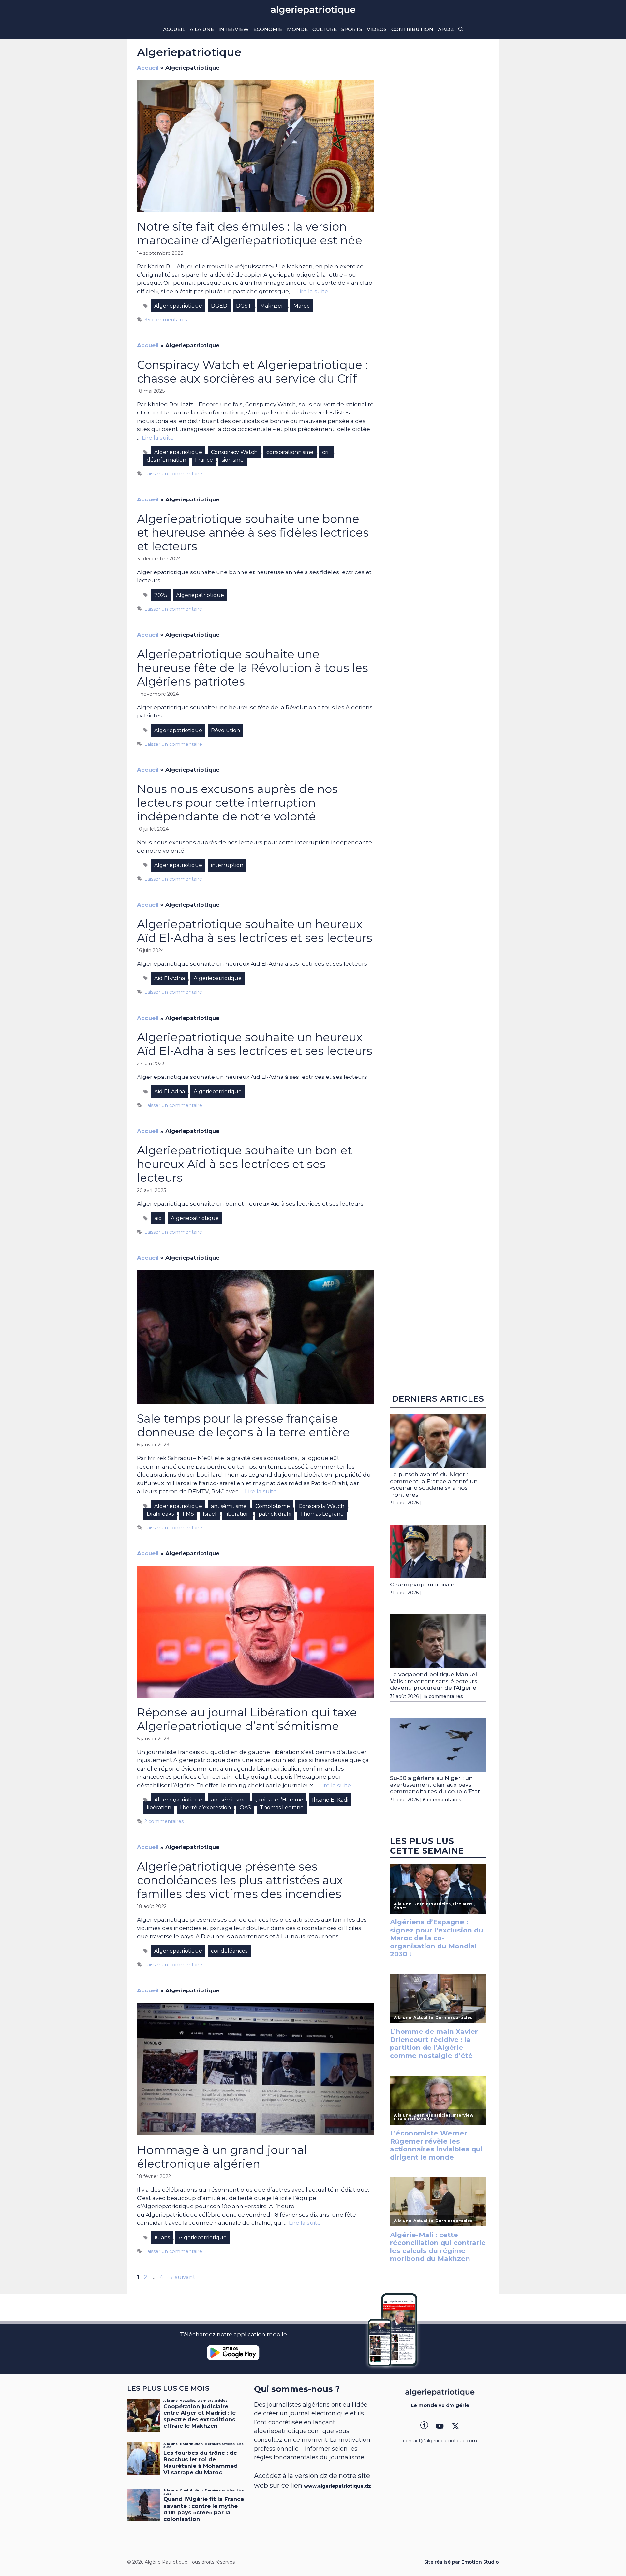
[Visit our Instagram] (440, 2426)
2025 (161, 595)
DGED (219, 306)
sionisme (233, 460)
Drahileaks (160, 1514)
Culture (325, 29)
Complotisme (273, 1506)
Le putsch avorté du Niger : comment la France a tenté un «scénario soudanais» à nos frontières (434, 1484)
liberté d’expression (205, 1808)
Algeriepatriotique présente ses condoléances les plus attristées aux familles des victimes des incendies (240, 1880)
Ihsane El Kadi (330, 1800)
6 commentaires (442, 1800)
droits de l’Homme (279, 1800)
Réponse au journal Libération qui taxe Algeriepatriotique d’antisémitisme (247, 1719)
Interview (234, 29)
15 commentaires (443, 1696)
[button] (461, 29)
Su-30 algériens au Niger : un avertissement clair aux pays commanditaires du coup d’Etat (435, 1785)
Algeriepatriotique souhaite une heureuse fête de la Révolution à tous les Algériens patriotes (253, 668)
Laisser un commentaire (173, 474)
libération (238, 1514)
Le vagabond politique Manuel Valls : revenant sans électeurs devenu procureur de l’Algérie (434, 1681)
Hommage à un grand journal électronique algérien (222, 2157)
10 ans (162, 2238)
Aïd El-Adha (170, 978)
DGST (244, 306)
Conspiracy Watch (234, 452)
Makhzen (272, 306)
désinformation (166, 460)
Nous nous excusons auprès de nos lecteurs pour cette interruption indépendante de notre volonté (237, 803)
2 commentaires (164, 1821)
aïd (158, 1218)
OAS (245, 1808)
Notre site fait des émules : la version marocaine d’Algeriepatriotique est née (250, 233)
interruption (227, 865)
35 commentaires (166, 320)
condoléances (229, 1951)
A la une (202, 29)
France (204, 460)
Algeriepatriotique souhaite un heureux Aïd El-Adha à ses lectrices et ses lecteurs (255, 931)
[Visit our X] (455, 2426)
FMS (188, 1514)
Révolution (225, 730)
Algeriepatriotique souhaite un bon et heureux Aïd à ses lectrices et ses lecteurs (245, 1164)
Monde (297, 29)
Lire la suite (312, 291)
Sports (352, 29)
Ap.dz (446, 29)
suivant (182, 2277)
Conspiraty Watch (321, 1506)
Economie (268, 29)
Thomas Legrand (322, 1514)
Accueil (174, 29)
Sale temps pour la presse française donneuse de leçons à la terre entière (243, 1425)
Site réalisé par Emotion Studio (462, 2562)
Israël (210, 1514)
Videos (377, 29)
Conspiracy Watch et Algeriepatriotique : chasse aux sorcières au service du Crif (252, 372)
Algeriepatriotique (178, 306)
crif (326, 452)
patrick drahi (275, 1514)
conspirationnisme (290, 452)
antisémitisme (229, 1506)
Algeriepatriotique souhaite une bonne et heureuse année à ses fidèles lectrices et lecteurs (253, 533)
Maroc (302, 306)
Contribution (412, 29)
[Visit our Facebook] (424, 2426)
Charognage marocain (422, 1585)
